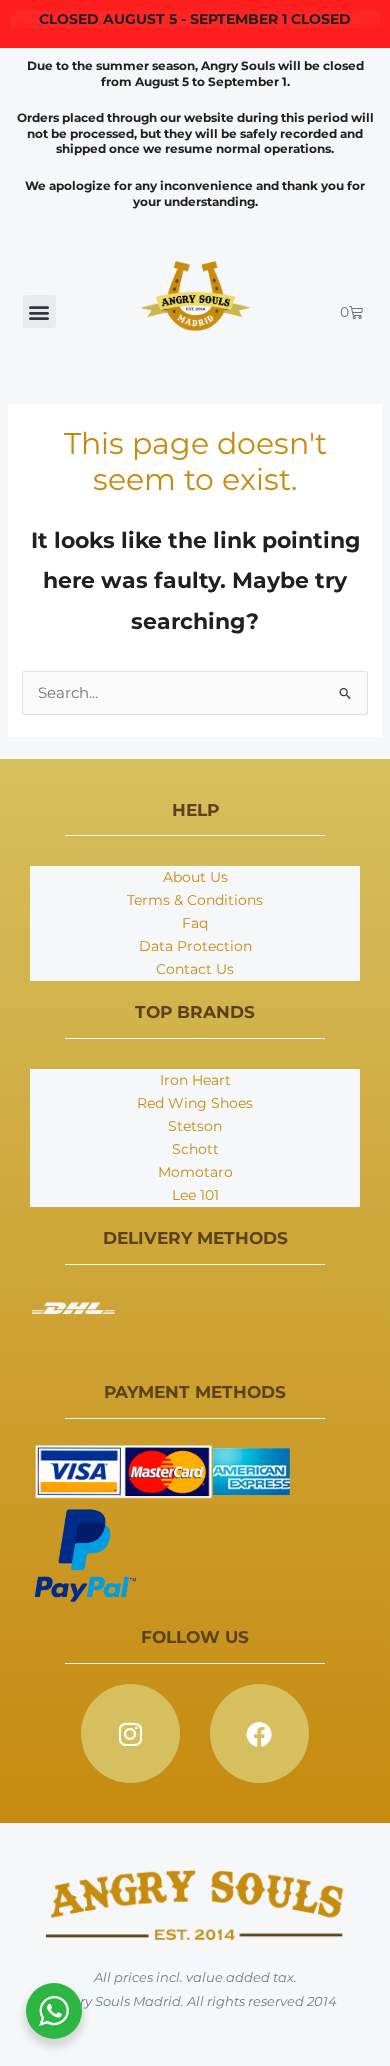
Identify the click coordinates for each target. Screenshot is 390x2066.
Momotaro (195, 1172)
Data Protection (195, 946)
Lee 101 (195, 1195)
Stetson (195, 1126)
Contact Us (195, 969)
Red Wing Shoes (195, 1103)
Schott (195, 1149)
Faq (195, 923)
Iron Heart (195, 1080)
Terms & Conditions (195, 900)
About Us (195, 877)
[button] (39, 311)
